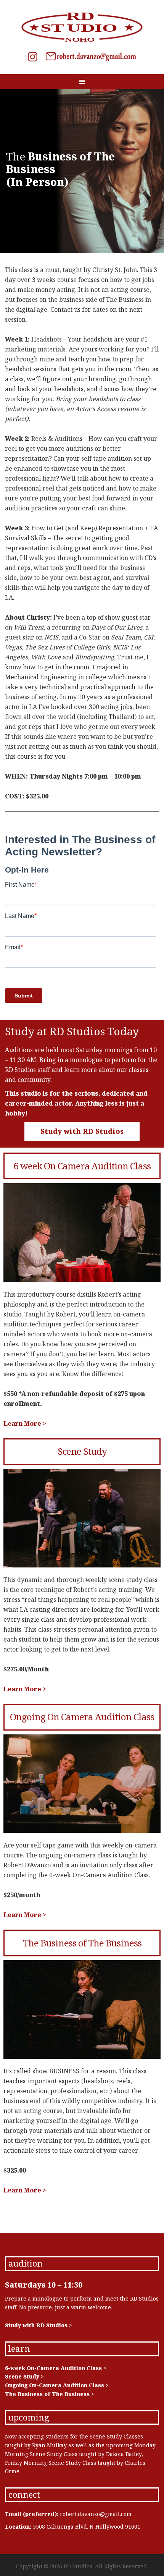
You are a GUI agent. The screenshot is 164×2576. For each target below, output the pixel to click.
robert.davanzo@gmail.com (96, 2514)
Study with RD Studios (82, 1131)
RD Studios (82, 27)
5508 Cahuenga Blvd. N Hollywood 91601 (87, 2527)
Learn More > (25, 1423)
